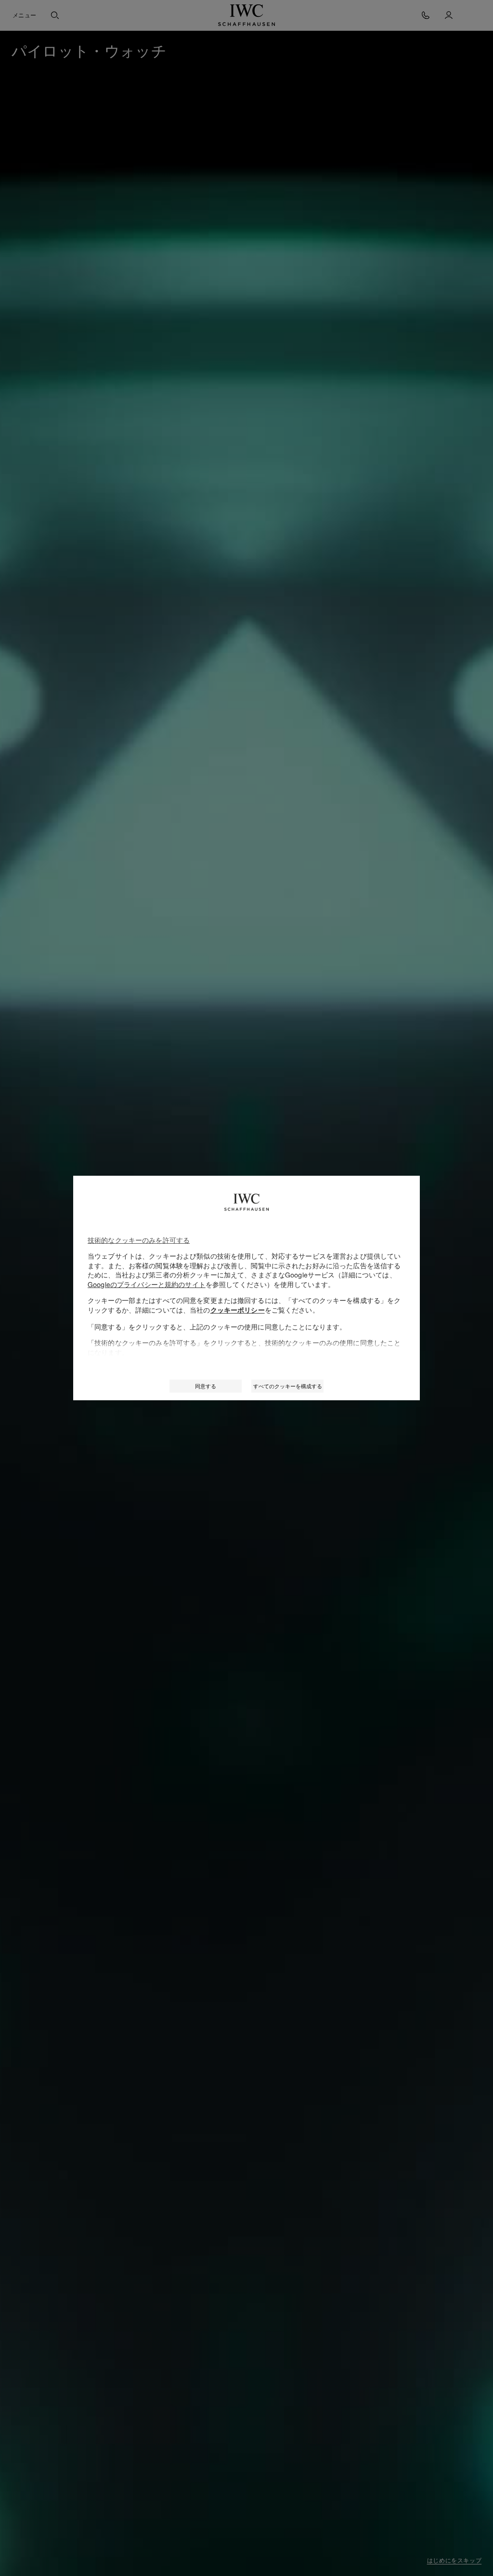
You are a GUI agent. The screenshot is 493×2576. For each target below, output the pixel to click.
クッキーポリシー (238, 1310)
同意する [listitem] (206, 1386)
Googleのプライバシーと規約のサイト (147, 1284)
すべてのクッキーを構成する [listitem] (288, 1386)
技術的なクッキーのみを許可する (139, 1240)
